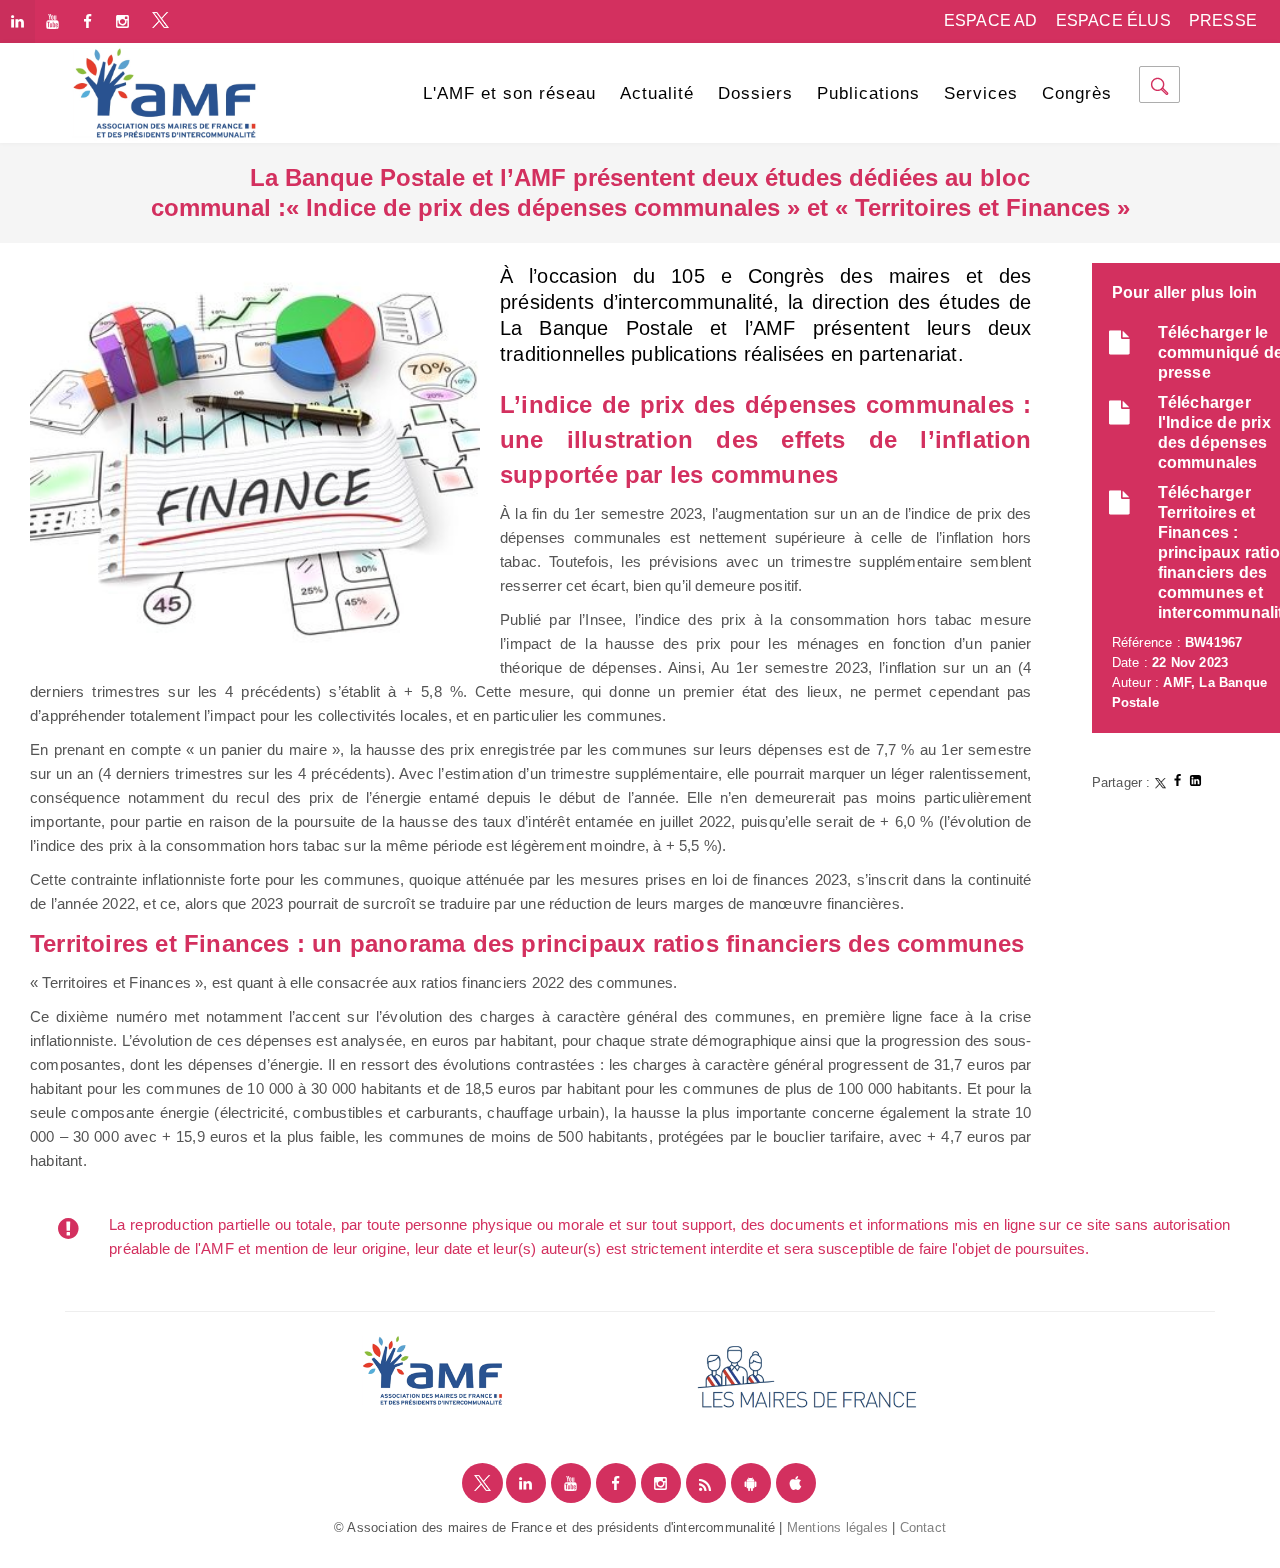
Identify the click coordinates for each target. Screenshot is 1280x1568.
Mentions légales (837, 1527)
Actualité (657, 93)
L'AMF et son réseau (509, 93)
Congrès (1077, 93)
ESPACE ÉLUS (1113, 20)
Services (981, 93)
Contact (923, 1527)
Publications (868, 93)
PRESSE (1223, 20)
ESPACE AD (991, 20)
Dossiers (755, 93)
